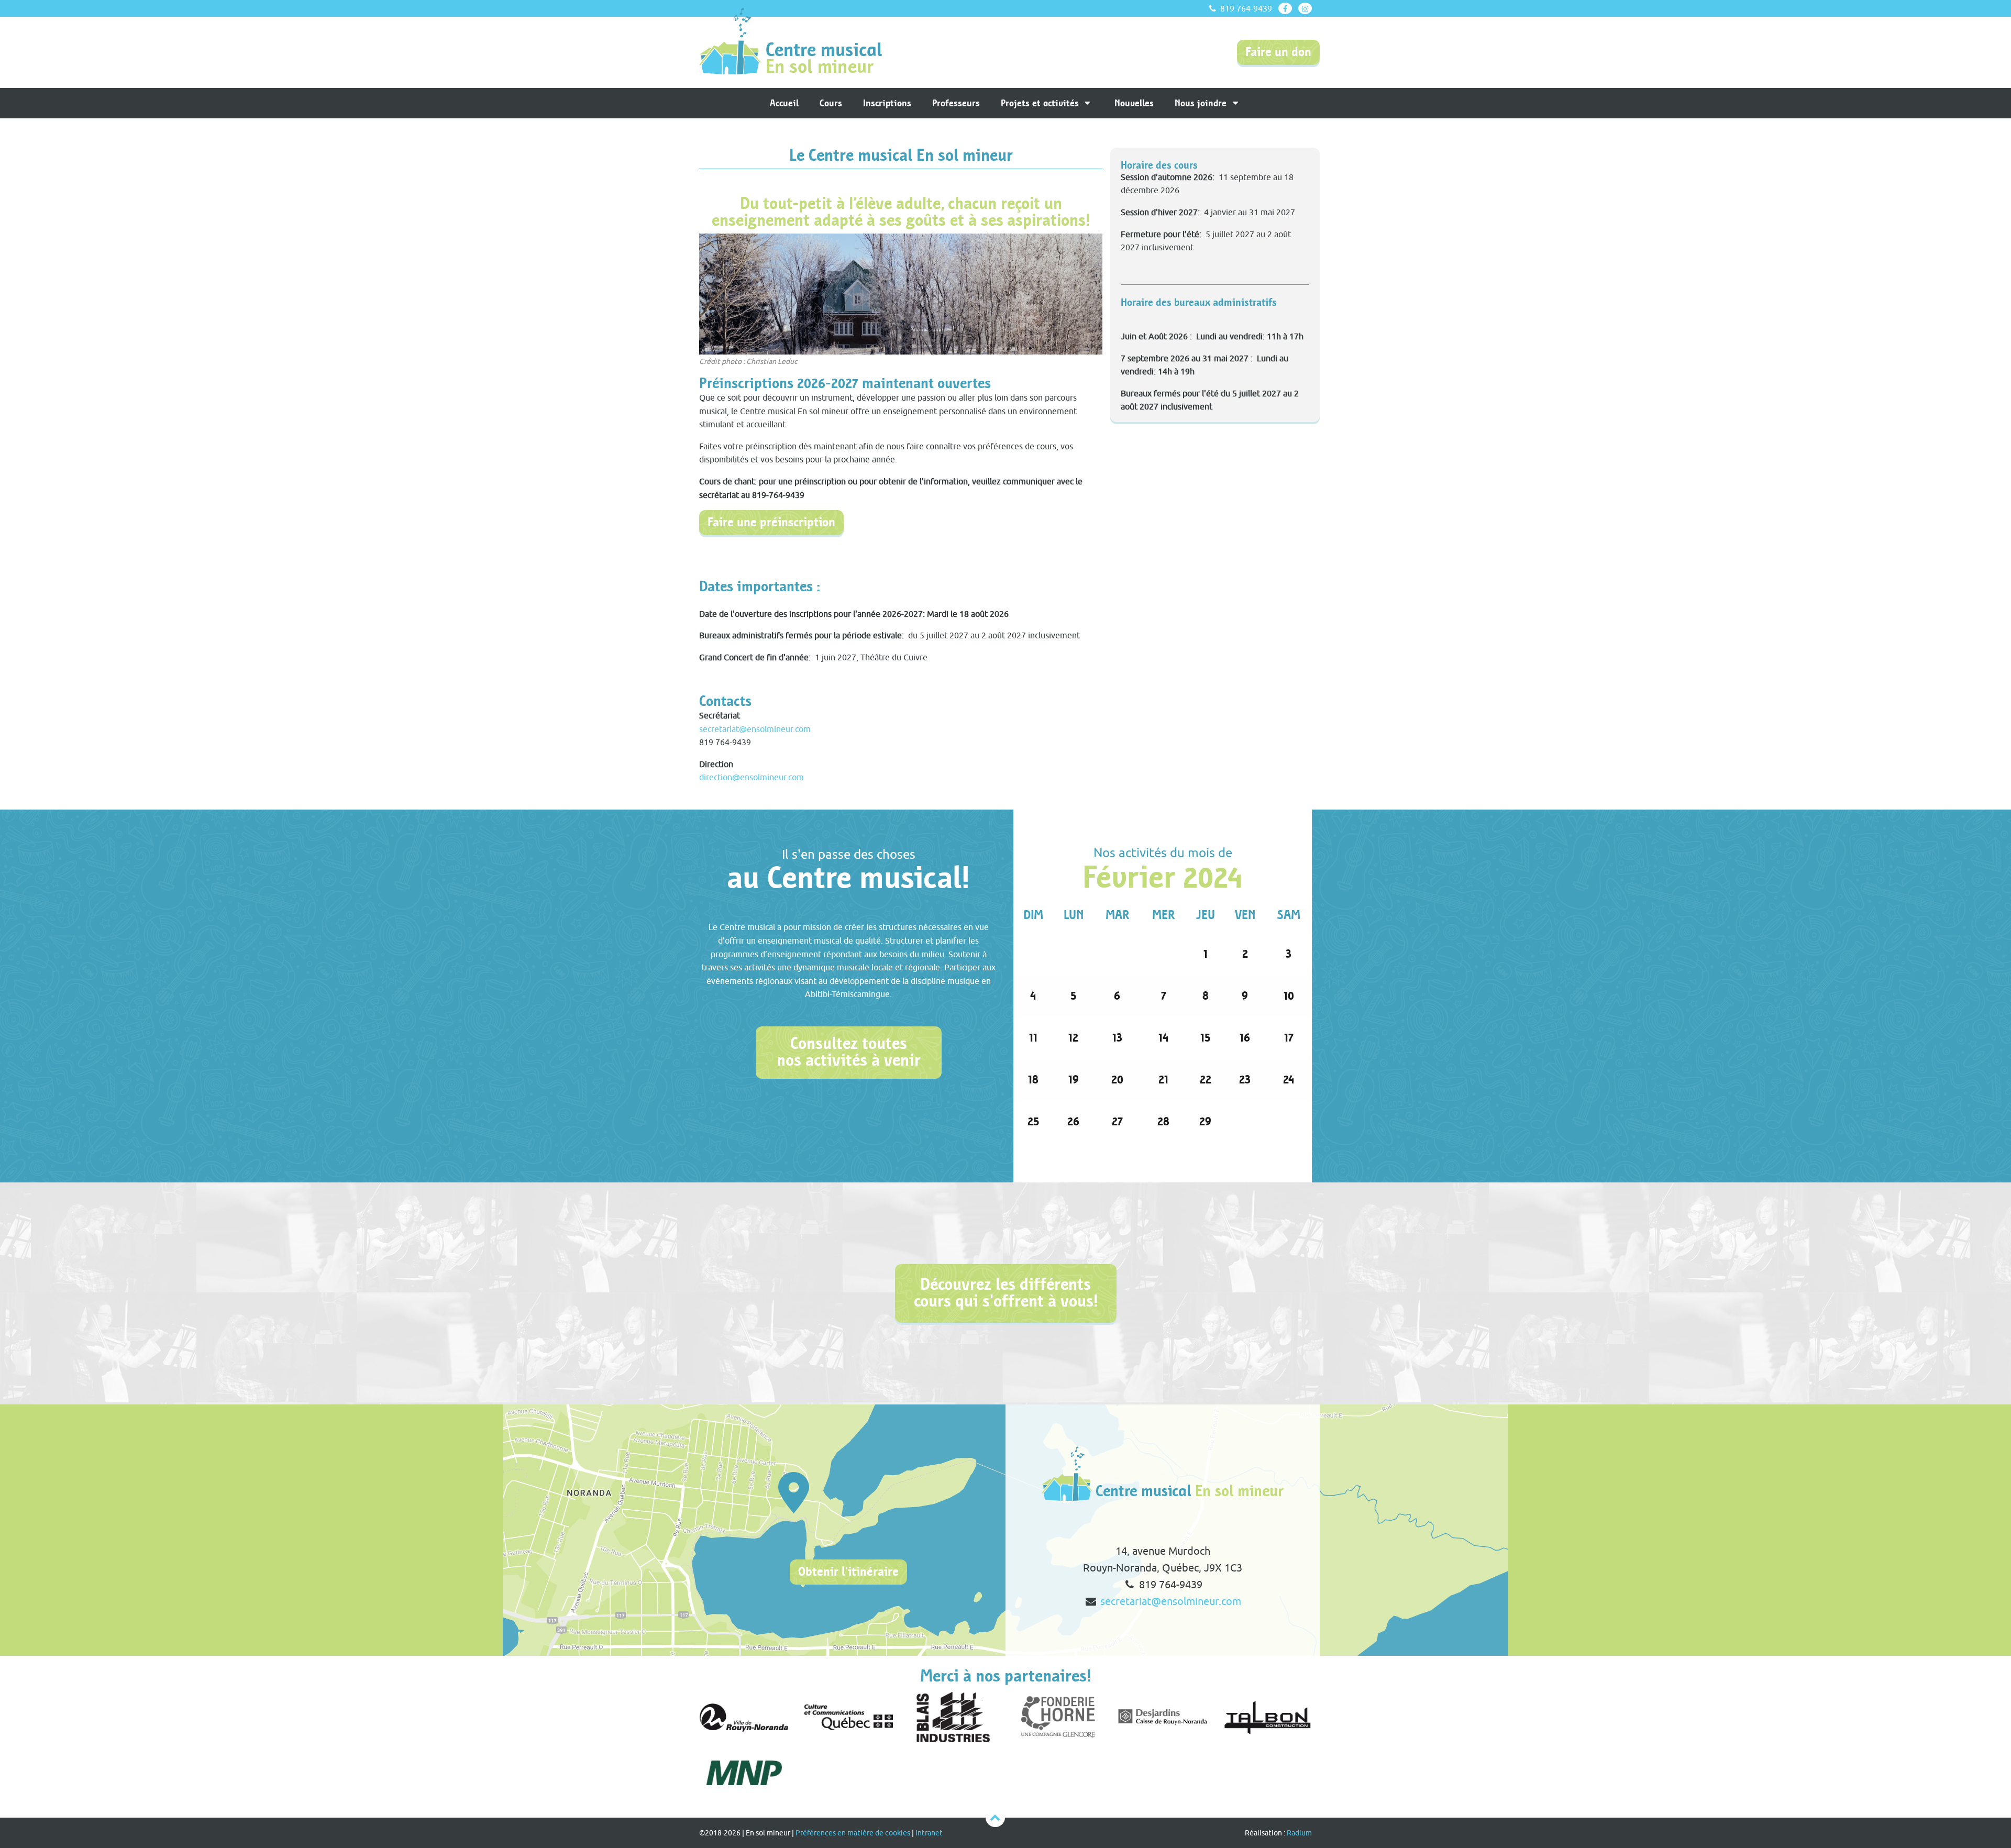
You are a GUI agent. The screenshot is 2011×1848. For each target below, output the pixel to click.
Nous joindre (1202, 103)
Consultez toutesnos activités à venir (849, 1052)
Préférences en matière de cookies (853, 1833)
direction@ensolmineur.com (752, 777)
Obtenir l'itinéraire (848, 1572)
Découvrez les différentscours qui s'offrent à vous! (1006, 1293)
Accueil (784, 103)
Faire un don (1278, 52)
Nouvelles (1134, 103)
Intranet (929, 1833)
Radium (1299, 1833)
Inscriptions (887, 103)
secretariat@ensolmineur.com (755, 729)
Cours (831, 103)
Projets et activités (1041, 103)
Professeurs (956, 103)
